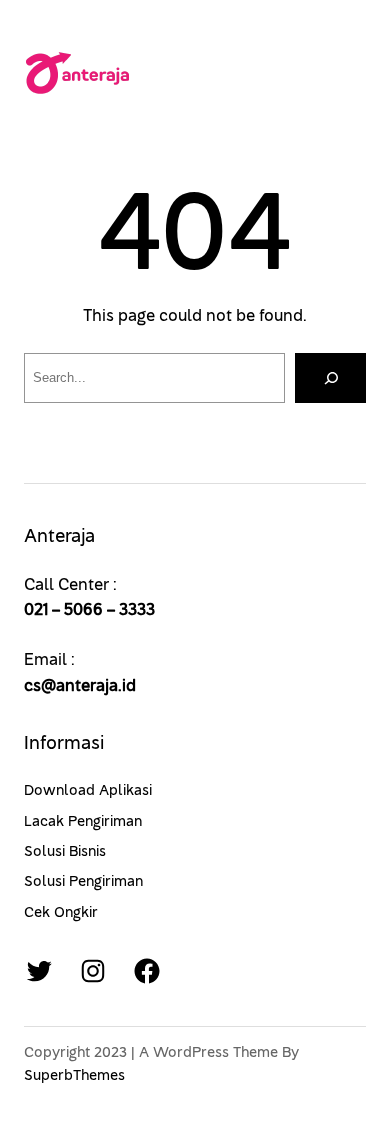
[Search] (330, 377)
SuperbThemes (74, 1075)
